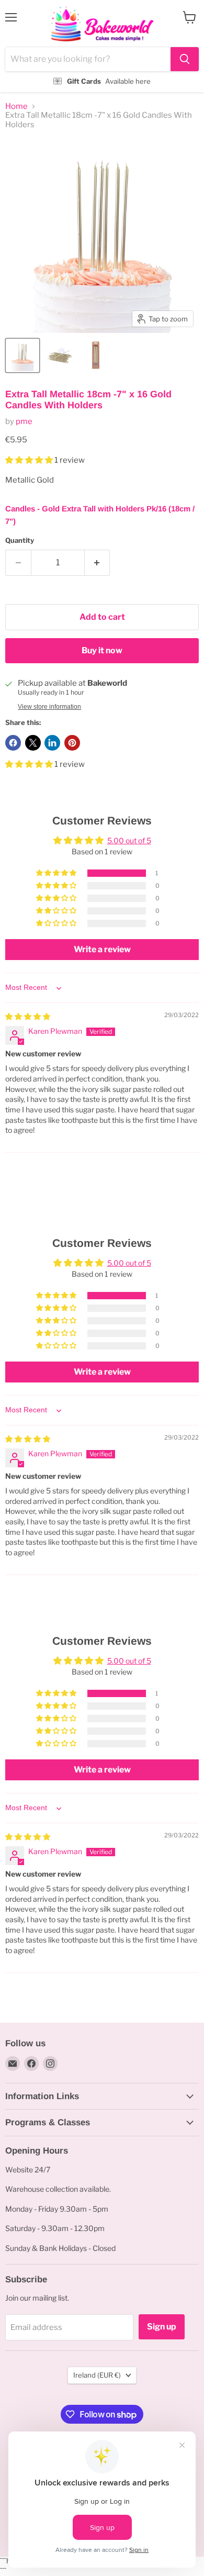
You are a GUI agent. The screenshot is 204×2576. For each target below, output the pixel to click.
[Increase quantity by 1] (98, 563)
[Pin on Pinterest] (72, 743)
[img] (28, 1016)
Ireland (97, 2375)
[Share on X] (33, 743)
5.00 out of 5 (129, 840)
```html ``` (100, 46)
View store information (49, 707)
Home (16, 107)
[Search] (185, 59)
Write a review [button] (102, 949)
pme (24, 421)
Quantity (20, 540)
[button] (30, 460)
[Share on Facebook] (13, 743)
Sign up (162, 2327)
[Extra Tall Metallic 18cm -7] (22, 355)
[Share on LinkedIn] (52, 743)
